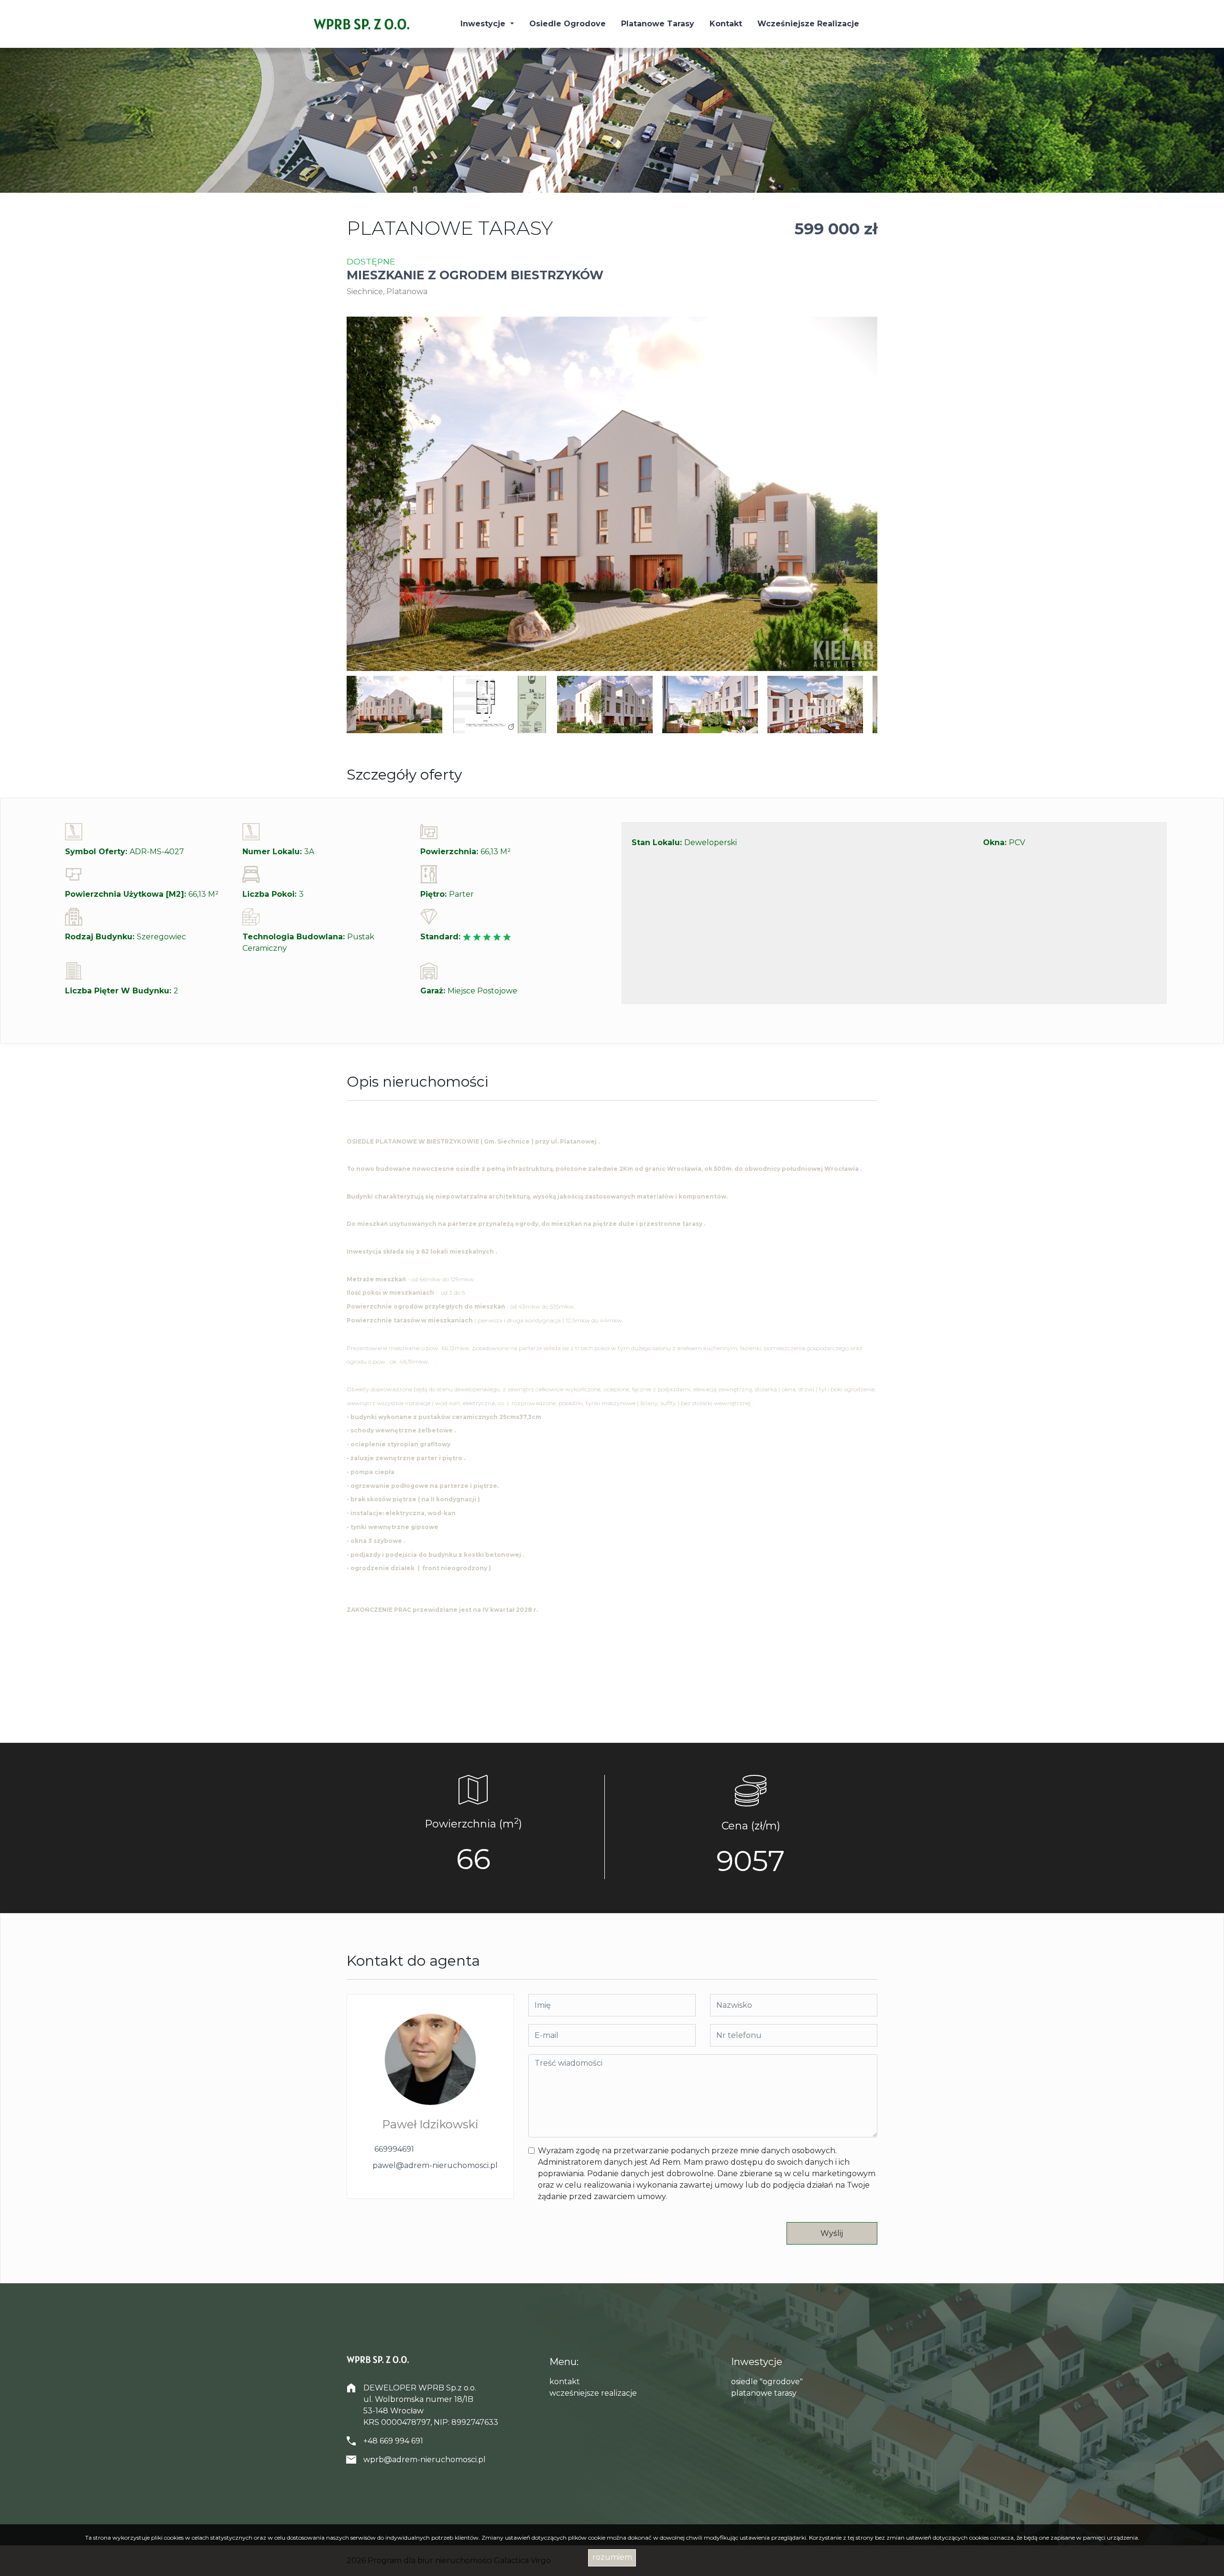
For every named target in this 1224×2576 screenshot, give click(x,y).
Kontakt (726, 24)
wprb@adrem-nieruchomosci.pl (425, 2460)
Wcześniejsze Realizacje (808, 24)
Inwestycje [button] (484, 24)
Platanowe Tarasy (658, 24)
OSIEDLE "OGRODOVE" (767, 2382)
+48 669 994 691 (393, 2441)
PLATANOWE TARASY (764, 2393)
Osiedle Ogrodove (568, 24)
